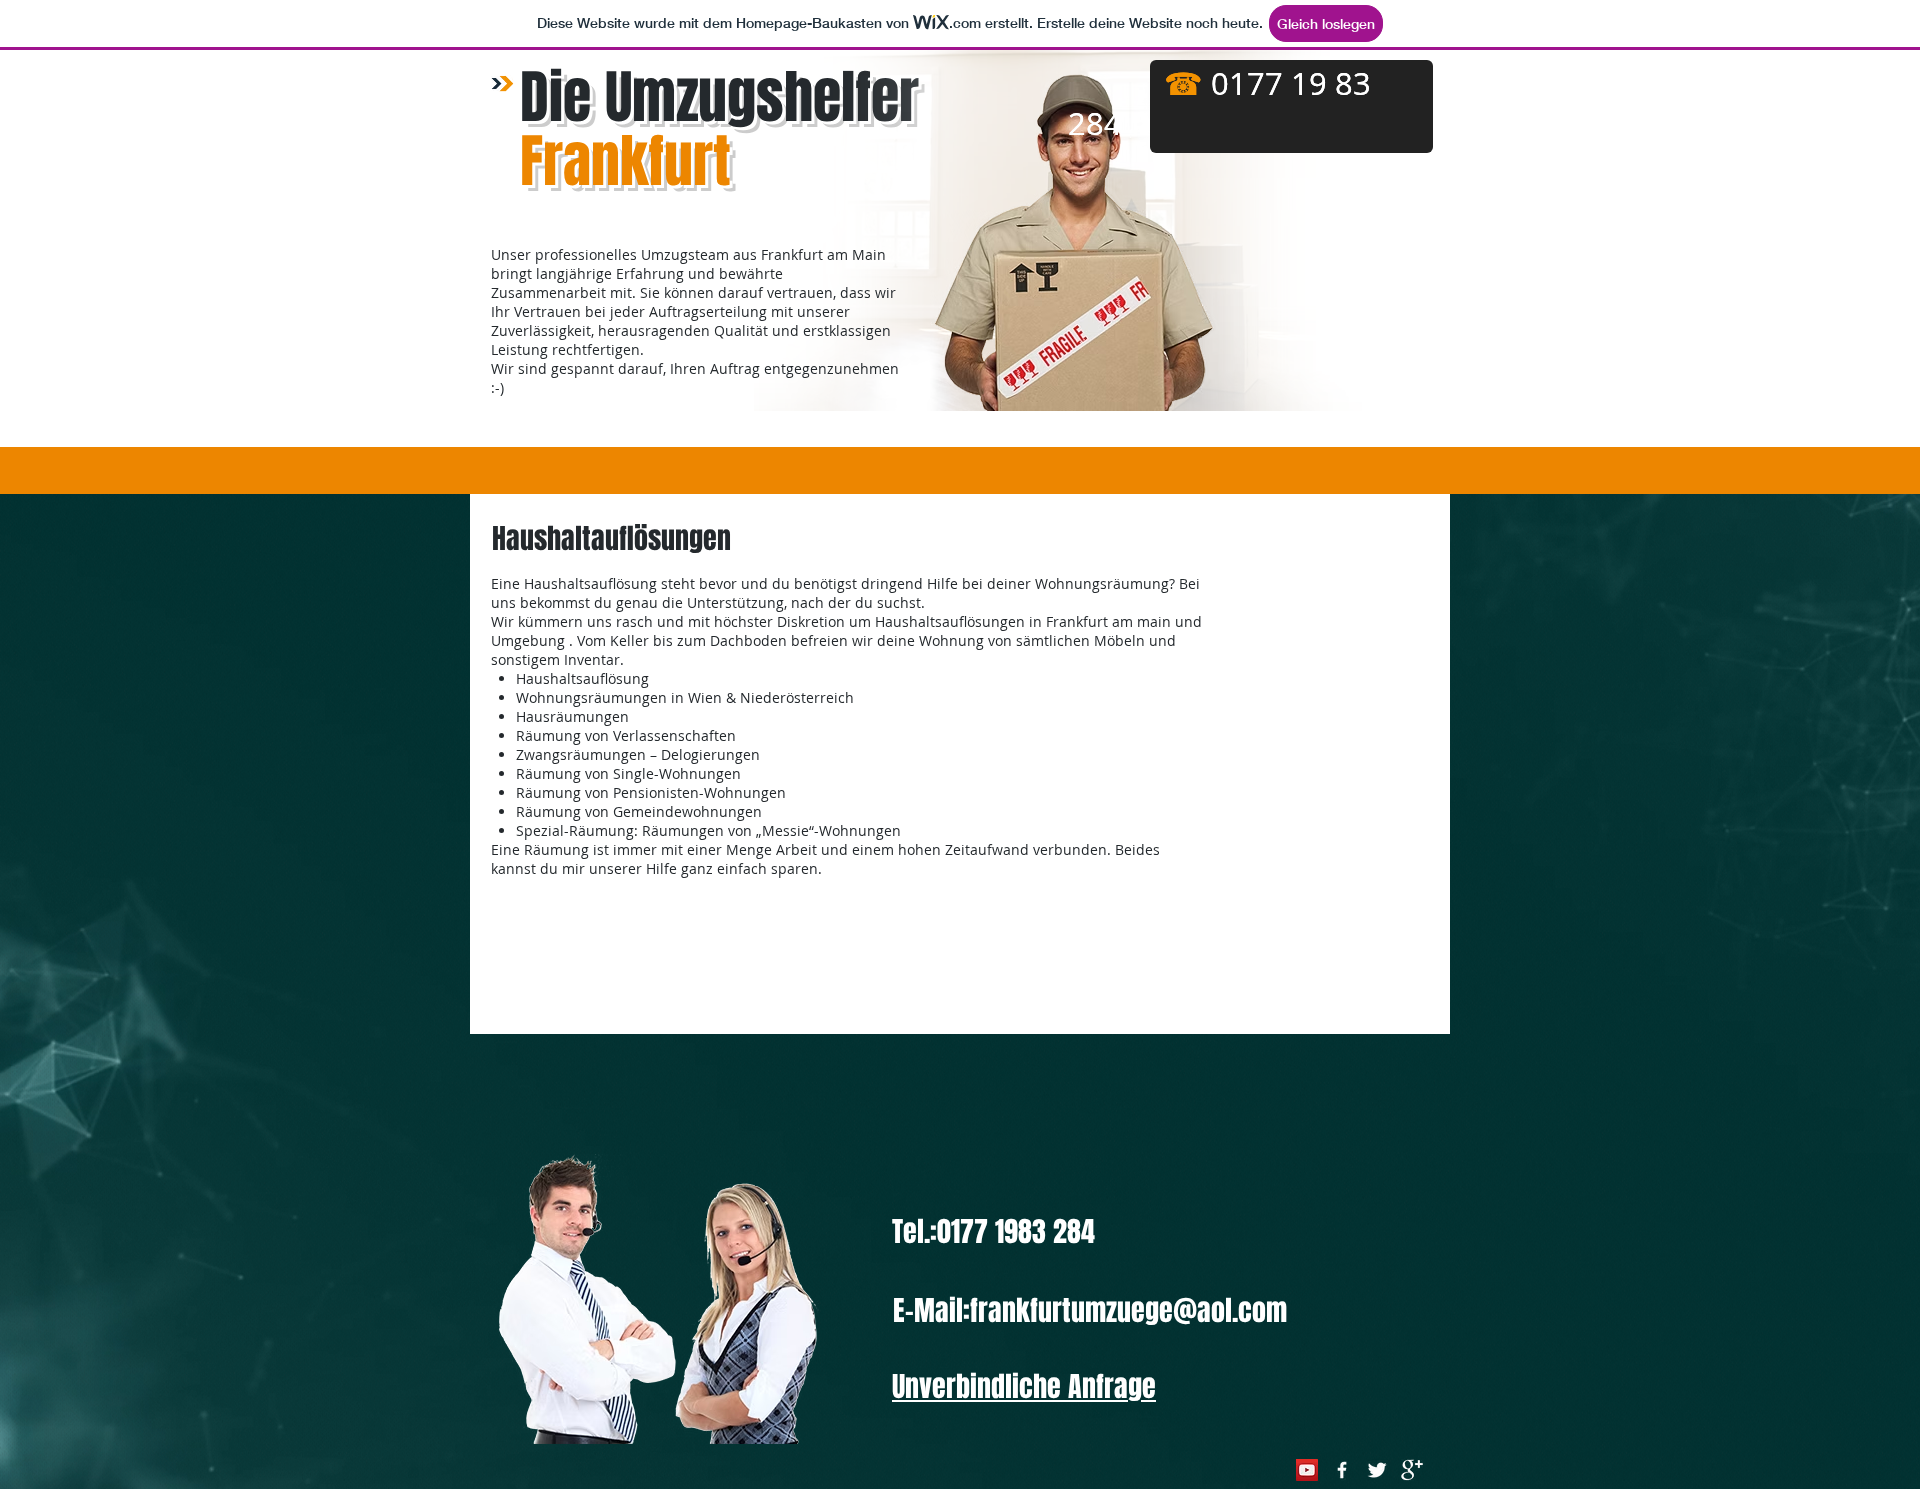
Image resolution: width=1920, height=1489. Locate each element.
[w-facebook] (1342, 1470)
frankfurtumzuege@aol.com (1128, 1310)
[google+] (1412, 1470)
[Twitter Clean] (1377, 1470)
